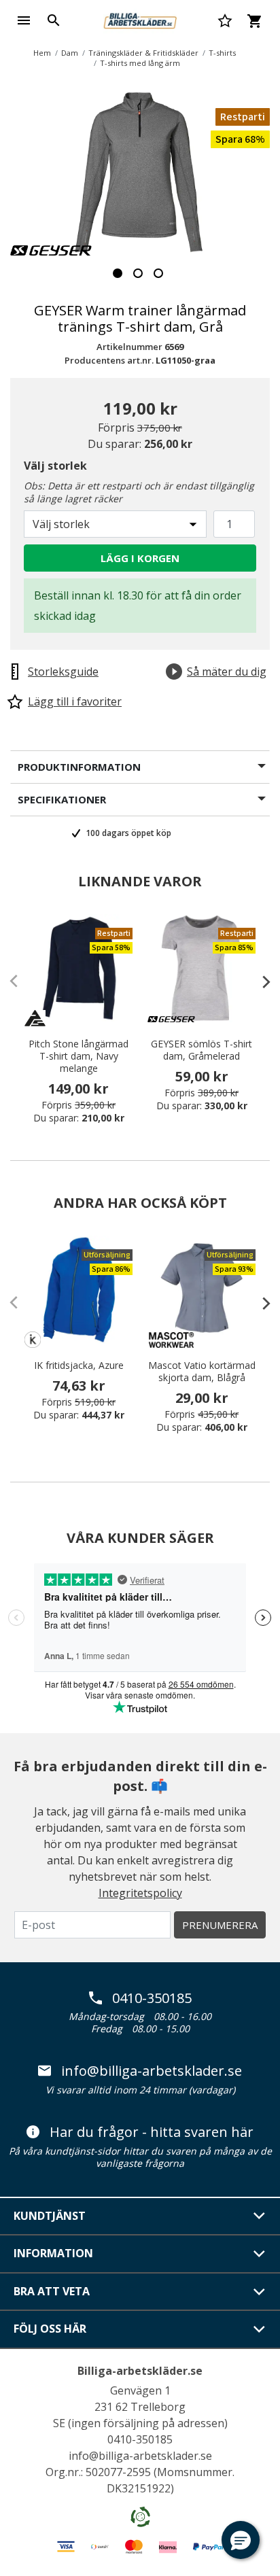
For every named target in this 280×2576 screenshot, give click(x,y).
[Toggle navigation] (24, 20)
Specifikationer (62, 799)
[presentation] (260, 981)
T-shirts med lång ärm (140, 63)
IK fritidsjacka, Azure (79, 1365)
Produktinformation (79, 767)
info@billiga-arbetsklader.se (152, 2071)
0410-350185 (152, 1998)
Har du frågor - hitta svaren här (152, 2132)
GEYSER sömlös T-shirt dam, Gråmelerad (202, 1050)
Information (53, 2253)
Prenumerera (220, 1925)
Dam (70, 53)
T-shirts (222, 53)
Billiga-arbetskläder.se (140, 2371)
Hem (42, 53)
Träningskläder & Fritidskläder (143, 53)
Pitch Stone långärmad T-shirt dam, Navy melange (78, 1056)
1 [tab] (118, 273)
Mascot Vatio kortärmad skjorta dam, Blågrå (202, 1372)
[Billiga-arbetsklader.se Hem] (140, 19)
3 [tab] (158, 273)
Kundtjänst (50, 2216)
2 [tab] (138, 273)
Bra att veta (52, 2291)
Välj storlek (55, 466)
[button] (241, 2540)
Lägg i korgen (140, 558)
